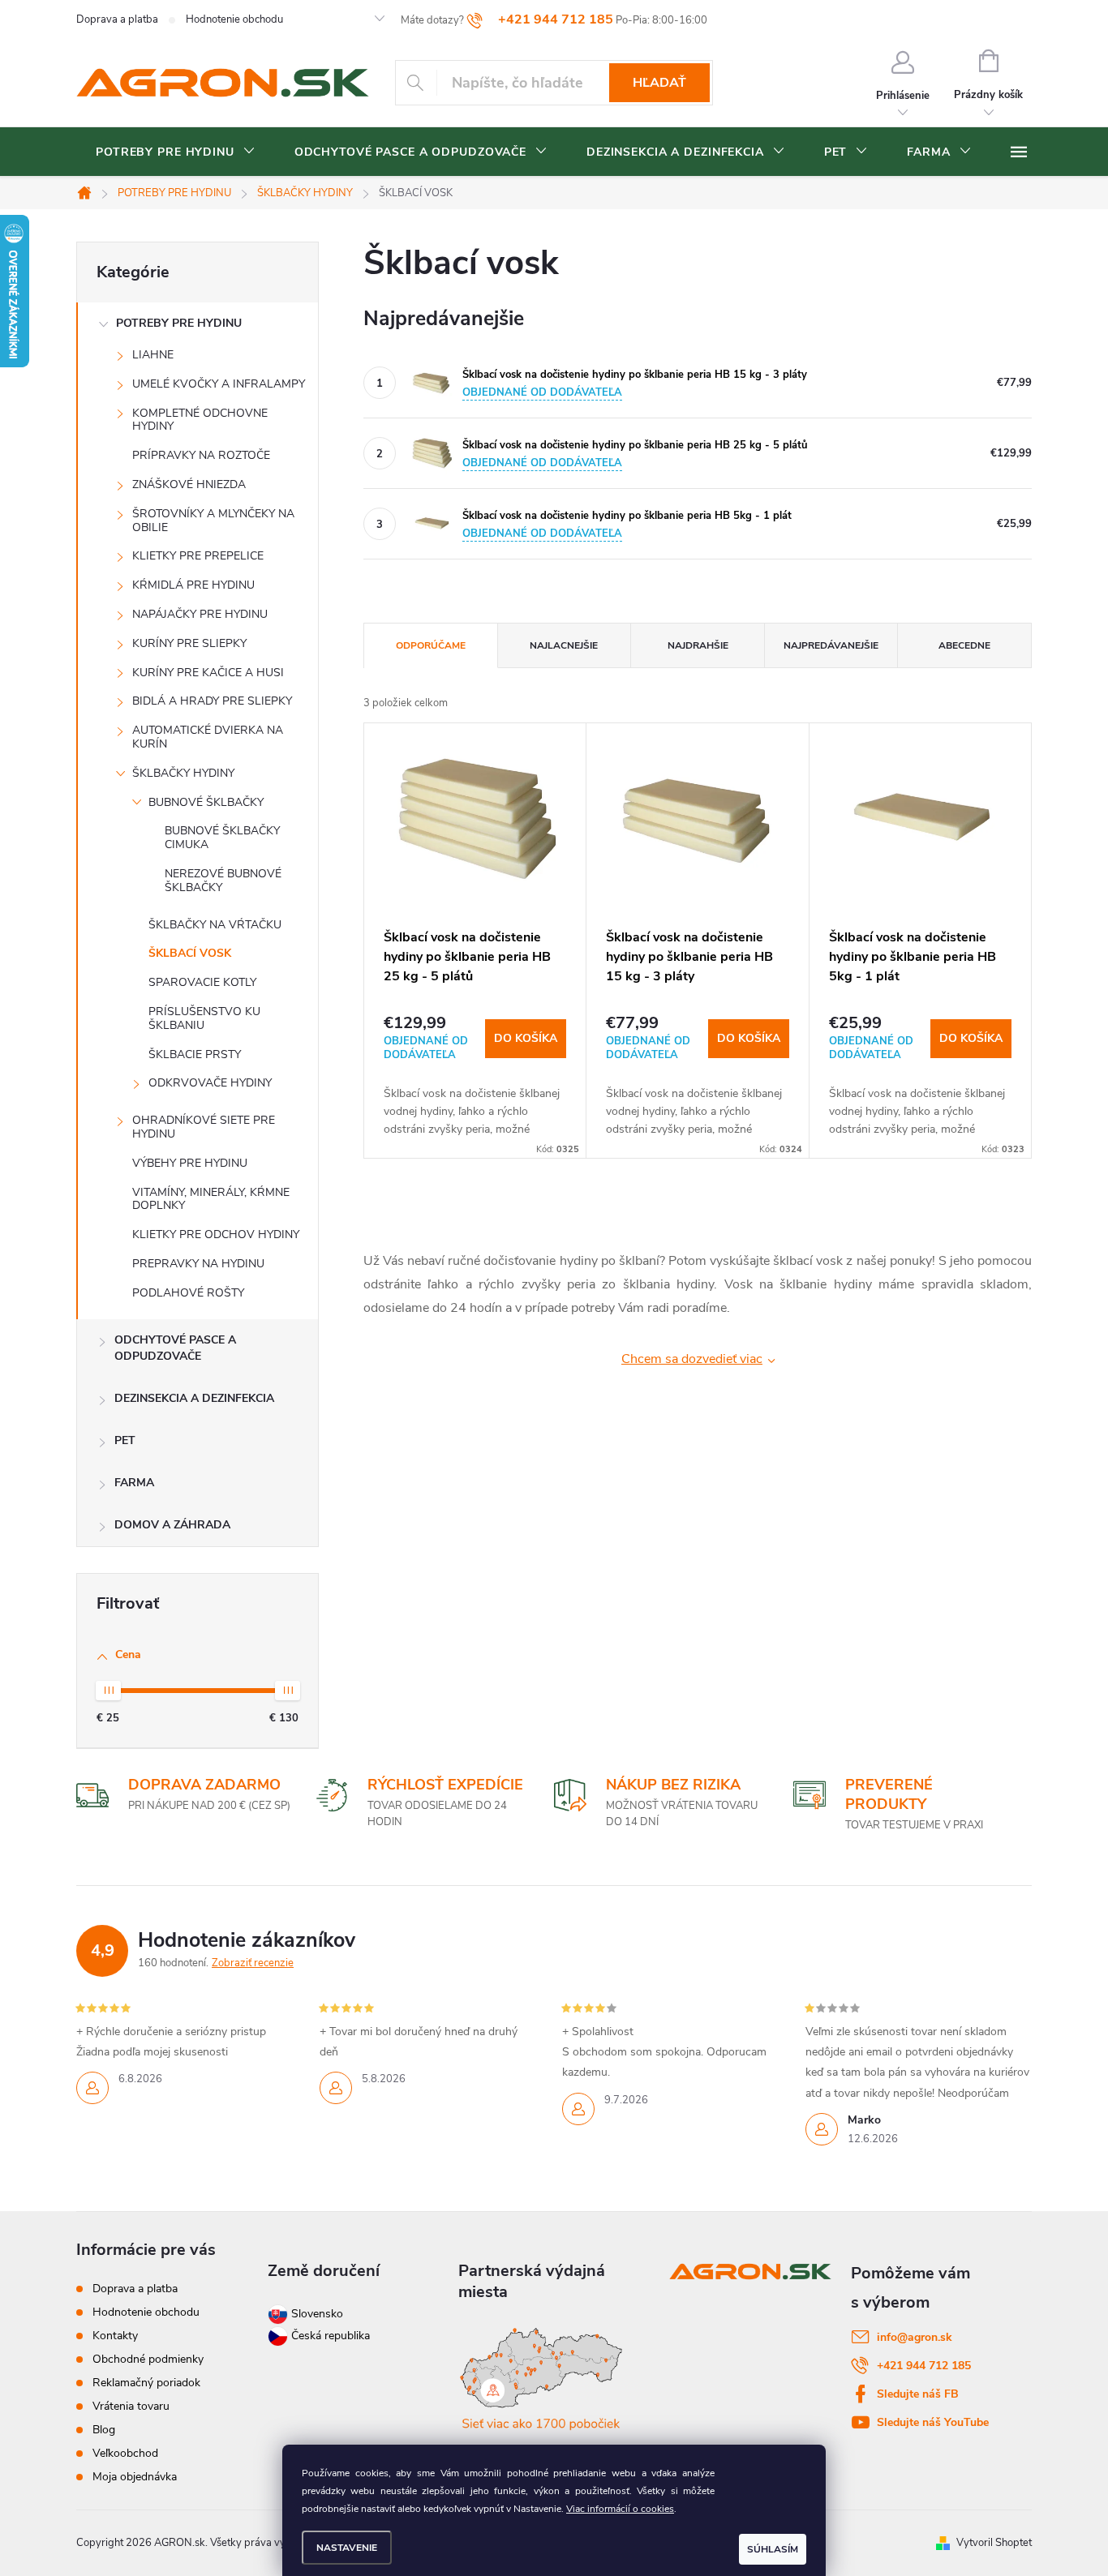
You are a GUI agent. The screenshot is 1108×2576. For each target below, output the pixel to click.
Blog (104, 2430)
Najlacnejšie (564, 645)
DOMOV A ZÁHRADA (172, 1525)
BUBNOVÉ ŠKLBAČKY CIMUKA (222, 838)
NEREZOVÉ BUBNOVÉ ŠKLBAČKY (223, 881)
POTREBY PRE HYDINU (179, 323)
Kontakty (115, 2336)
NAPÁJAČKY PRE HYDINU (200, 614)
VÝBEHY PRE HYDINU (190, 1163)
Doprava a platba (117, 19)
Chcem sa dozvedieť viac (692, 1359)
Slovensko (316, 2314)
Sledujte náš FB (918, 2394)
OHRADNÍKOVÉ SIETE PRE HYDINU (204, 1127)
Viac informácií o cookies (620, 2509)
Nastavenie (347, 2548)
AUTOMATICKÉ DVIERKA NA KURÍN (208, 737)
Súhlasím (773, 2549)
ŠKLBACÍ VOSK (190, 953)
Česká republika (331, 2336)
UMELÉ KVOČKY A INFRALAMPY (219, 384)
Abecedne (964, 645)
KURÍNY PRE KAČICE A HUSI (208, 673)
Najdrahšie (698, 645)
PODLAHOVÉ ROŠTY (188, 1293)
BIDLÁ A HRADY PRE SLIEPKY (212, 701)
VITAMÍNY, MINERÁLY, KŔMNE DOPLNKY (211, 1199)
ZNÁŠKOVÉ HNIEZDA (189, 484)
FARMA (134, 1483)
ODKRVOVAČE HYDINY (210, 1083)
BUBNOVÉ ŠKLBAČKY (206, 802)
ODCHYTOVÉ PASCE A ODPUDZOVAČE (175, 1348)
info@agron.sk (915, 2337)
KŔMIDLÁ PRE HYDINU (193, 585)
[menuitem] (176, 152)
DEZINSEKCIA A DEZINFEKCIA (194, 1398)
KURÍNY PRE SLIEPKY (189, 643)
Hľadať (659, 83)
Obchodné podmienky (148, 2359)
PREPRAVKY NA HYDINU (198, 1264)
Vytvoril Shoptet (994, 2543)
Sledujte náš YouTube (933, 2422)
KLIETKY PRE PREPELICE (198, 556)
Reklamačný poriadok (146, 2383)
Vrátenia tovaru (131, 2406)
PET (125, 1440)
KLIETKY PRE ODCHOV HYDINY (216, 1234)
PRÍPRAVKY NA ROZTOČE (201, 455)
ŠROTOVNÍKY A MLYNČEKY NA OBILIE (213, 521)
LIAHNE (153, 355)
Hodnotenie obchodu (234, 19)
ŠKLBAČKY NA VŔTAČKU (215, 925)
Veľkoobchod (125, 2453)
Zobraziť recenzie (253, 1963)
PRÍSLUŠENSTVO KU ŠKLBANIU (204, 1018)
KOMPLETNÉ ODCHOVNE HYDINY (200, 420)
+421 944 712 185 (924, 2366)
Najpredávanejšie (831, 645)
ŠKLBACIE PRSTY (195, 1054)
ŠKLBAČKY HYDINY (183, 773)
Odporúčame (431, 645)
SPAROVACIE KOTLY (202, 982)
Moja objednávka (135, 2477)
